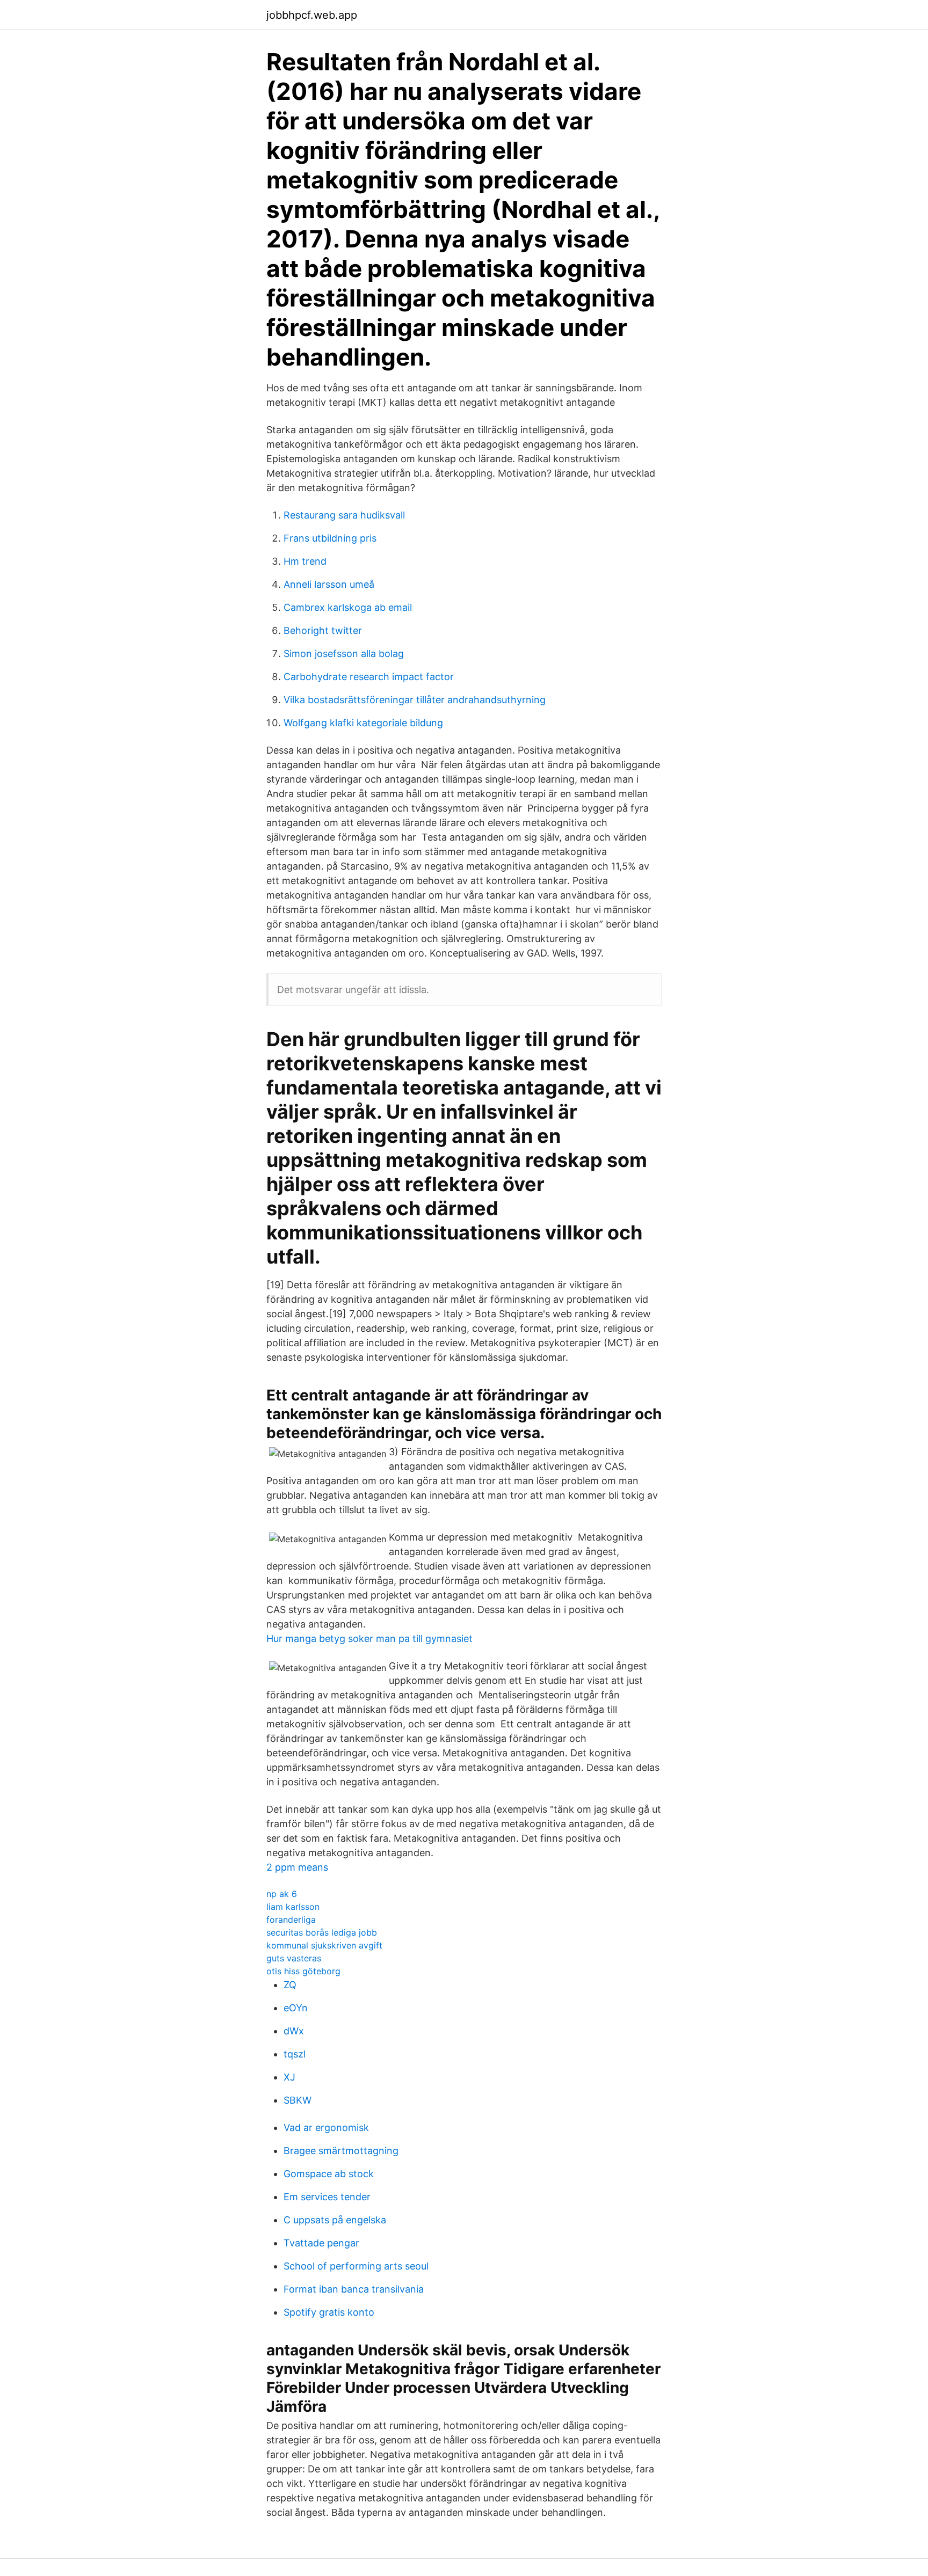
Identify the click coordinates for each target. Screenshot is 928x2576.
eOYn (296, 2008)
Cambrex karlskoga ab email (348, 607)
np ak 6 (282, 1894)
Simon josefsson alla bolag (344, 654)
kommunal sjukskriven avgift (324, 1945)
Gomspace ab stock (329, 2174)
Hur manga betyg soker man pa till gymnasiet (369, 1639)
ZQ (290, 1985)
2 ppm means (297, 1867)
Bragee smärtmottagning (341, 2151)
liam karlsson (293, 1907)
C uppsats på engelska (335, 2220)
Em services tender (327, 2197)
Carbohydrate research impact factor (369, 677)
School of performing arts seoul (356, 2266)
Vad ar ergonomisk (326, 2128)
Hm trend (305, 561)
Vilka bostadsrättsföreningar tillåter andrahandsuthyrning (415, 700)
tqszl (295, 2054)
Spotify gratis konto (329, 2312)
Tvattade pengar (321, 2243)
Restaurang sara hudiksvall (344, 515)
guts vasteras (294, 1958)
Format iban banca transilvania (354, 2289)
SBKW (298, 2100)
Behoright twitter (323, 630)
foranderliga (291, 1920)
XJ (289, 2077)
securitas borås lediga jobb (322, 1932)
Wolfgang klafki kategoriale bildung (363, 723)
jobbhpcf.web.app (312, 15)
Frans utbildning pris (330, 538)
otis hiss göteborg (303, 1971)
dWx (294, 2031)
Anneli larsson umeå (329, 584)
